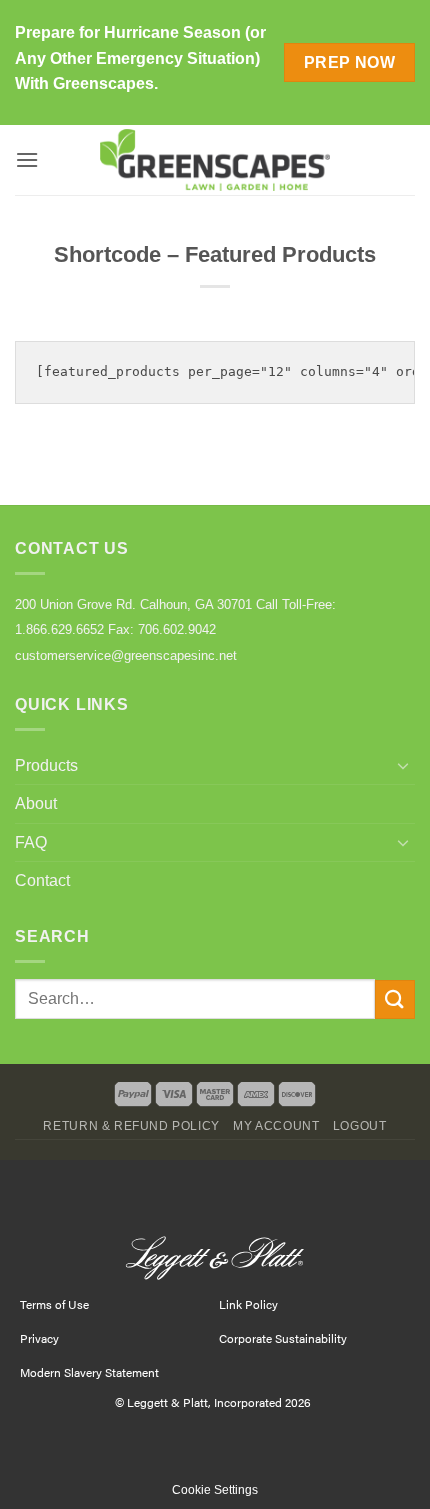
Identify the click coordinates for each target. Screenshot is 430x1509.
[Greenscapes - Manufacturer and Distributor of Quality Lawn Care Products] (215, 160)
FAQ (31, 842)
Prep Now (350, 62)
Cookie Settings (215, 1490)
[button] (27, 159)
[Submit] (395, 999)
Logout (360, 1126)
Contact (42, 880)
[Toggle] (403, 765)
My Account (276, 1126)
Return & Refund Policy (131, 1126)
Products (46, 765)
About (36, 803)
